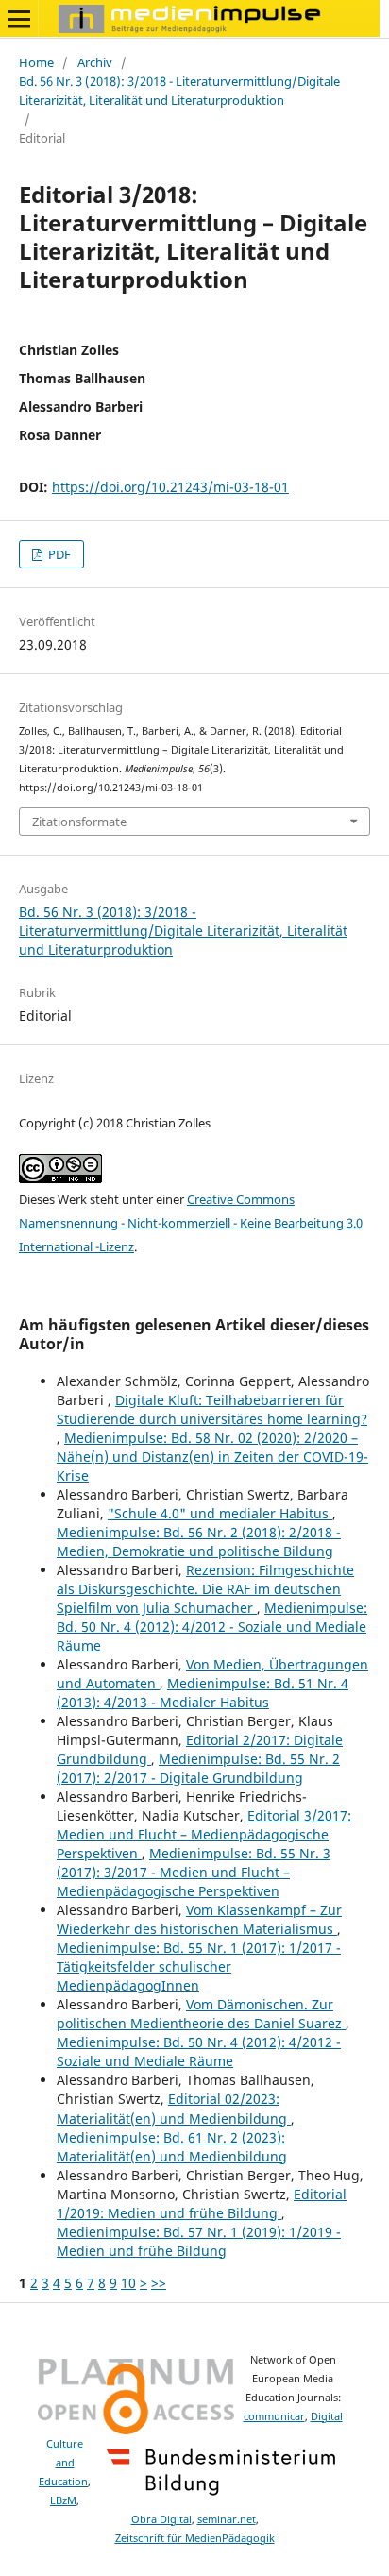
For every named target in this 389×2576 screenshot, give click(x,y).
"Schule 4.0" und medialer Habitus (220, 1513)
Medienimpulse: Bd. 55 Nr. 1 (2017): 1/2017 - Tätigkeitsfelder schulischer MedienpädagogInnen (199, 1966)
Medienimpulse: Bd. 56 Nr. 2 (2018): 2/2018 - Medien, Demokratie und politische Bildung (199, 1542)
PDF (58, 554)
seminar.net (227, 2519)
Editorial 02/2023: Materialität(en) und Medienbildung (174, 2108)
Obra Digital (161, 2519)
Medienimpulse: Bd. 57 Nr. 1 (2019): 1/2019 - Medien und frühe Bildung (199, 2241)
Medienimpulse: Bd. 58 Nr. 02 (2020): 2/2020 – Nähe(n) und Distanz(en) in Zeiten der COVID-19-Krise (212, 1457)
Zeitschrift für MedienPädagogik (195, 2538)
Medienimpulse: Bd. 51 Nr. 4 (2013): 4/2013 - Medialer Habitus (203, 1693)
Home (36, 62)
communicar (274, 2416)
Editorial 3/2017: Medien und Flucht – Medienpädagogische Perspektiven (204, 1834)
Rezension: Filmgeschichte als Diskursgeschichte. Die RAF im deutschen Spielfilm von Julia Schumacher (205, 1589)
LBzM (63, 2500)
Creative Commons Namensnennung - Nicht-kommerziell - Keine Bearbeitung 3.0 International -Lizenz (191, 1223)
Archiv (95, 62)
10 (128, 2283)
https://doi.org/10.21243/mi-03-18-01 (170, 487)
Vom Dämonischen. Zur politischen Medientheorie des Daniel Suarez (201, 2014)
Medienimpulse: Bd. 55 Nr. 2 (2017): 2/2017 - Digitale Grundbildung (198, 1768)
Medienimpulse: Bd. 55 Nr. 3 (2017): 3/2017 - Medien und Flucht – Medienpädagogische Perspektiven (194, 1872)
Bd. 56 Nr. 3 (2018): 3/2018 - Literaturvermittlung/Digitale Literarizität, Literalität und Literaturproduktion (179, 91)
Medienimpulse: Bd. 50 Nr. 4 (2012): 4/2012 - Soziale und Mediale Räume (212, 1627)
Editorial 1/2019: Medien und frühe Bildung (202, 2203)
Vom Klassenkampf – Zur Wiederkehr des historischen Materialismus (199, 1919)
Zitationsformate (79, 822)
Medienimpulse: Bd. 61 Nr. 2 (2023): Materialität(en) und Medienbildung (172, 2147)
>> (159, 2283)
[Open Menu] (19, 19)
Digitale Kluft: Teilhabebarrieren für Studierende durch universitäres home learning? (212, 1409)
